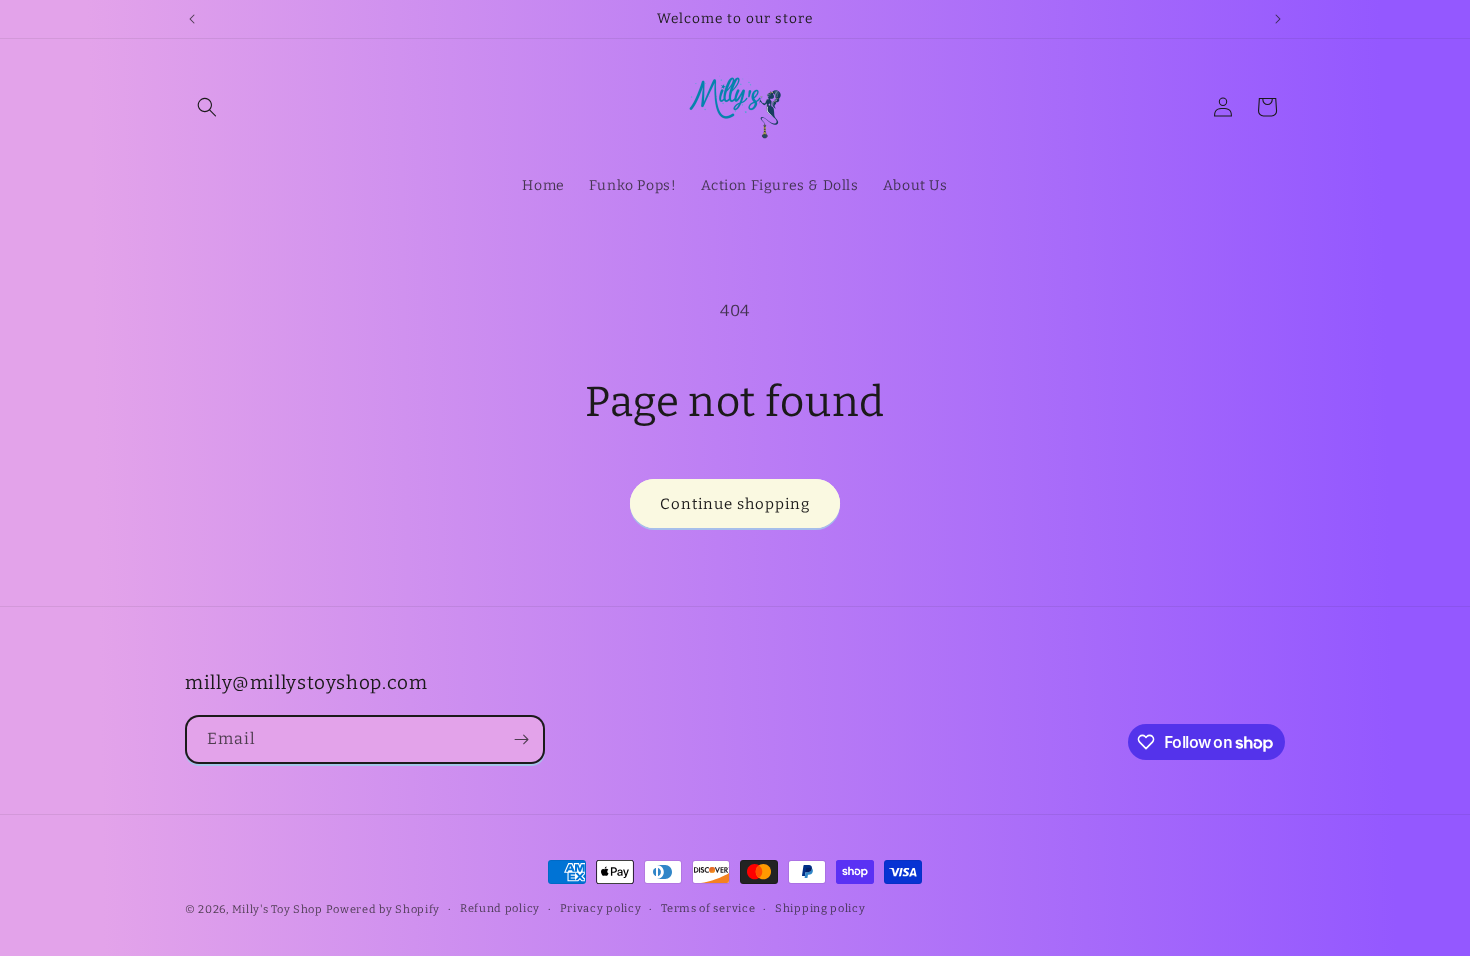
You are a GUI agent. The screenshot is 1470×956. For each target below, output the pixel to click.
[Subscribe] (521, 739)
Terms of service (708, 908)
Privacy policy (601, 908)
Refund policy (500, 908)
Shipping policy (820, 908)
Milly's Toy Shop (277, 909)
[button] (207, 107)
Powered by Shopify (383, 909)
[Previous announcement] (192, 19)
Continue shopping (735, 504)
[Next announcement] (1278, 19)
